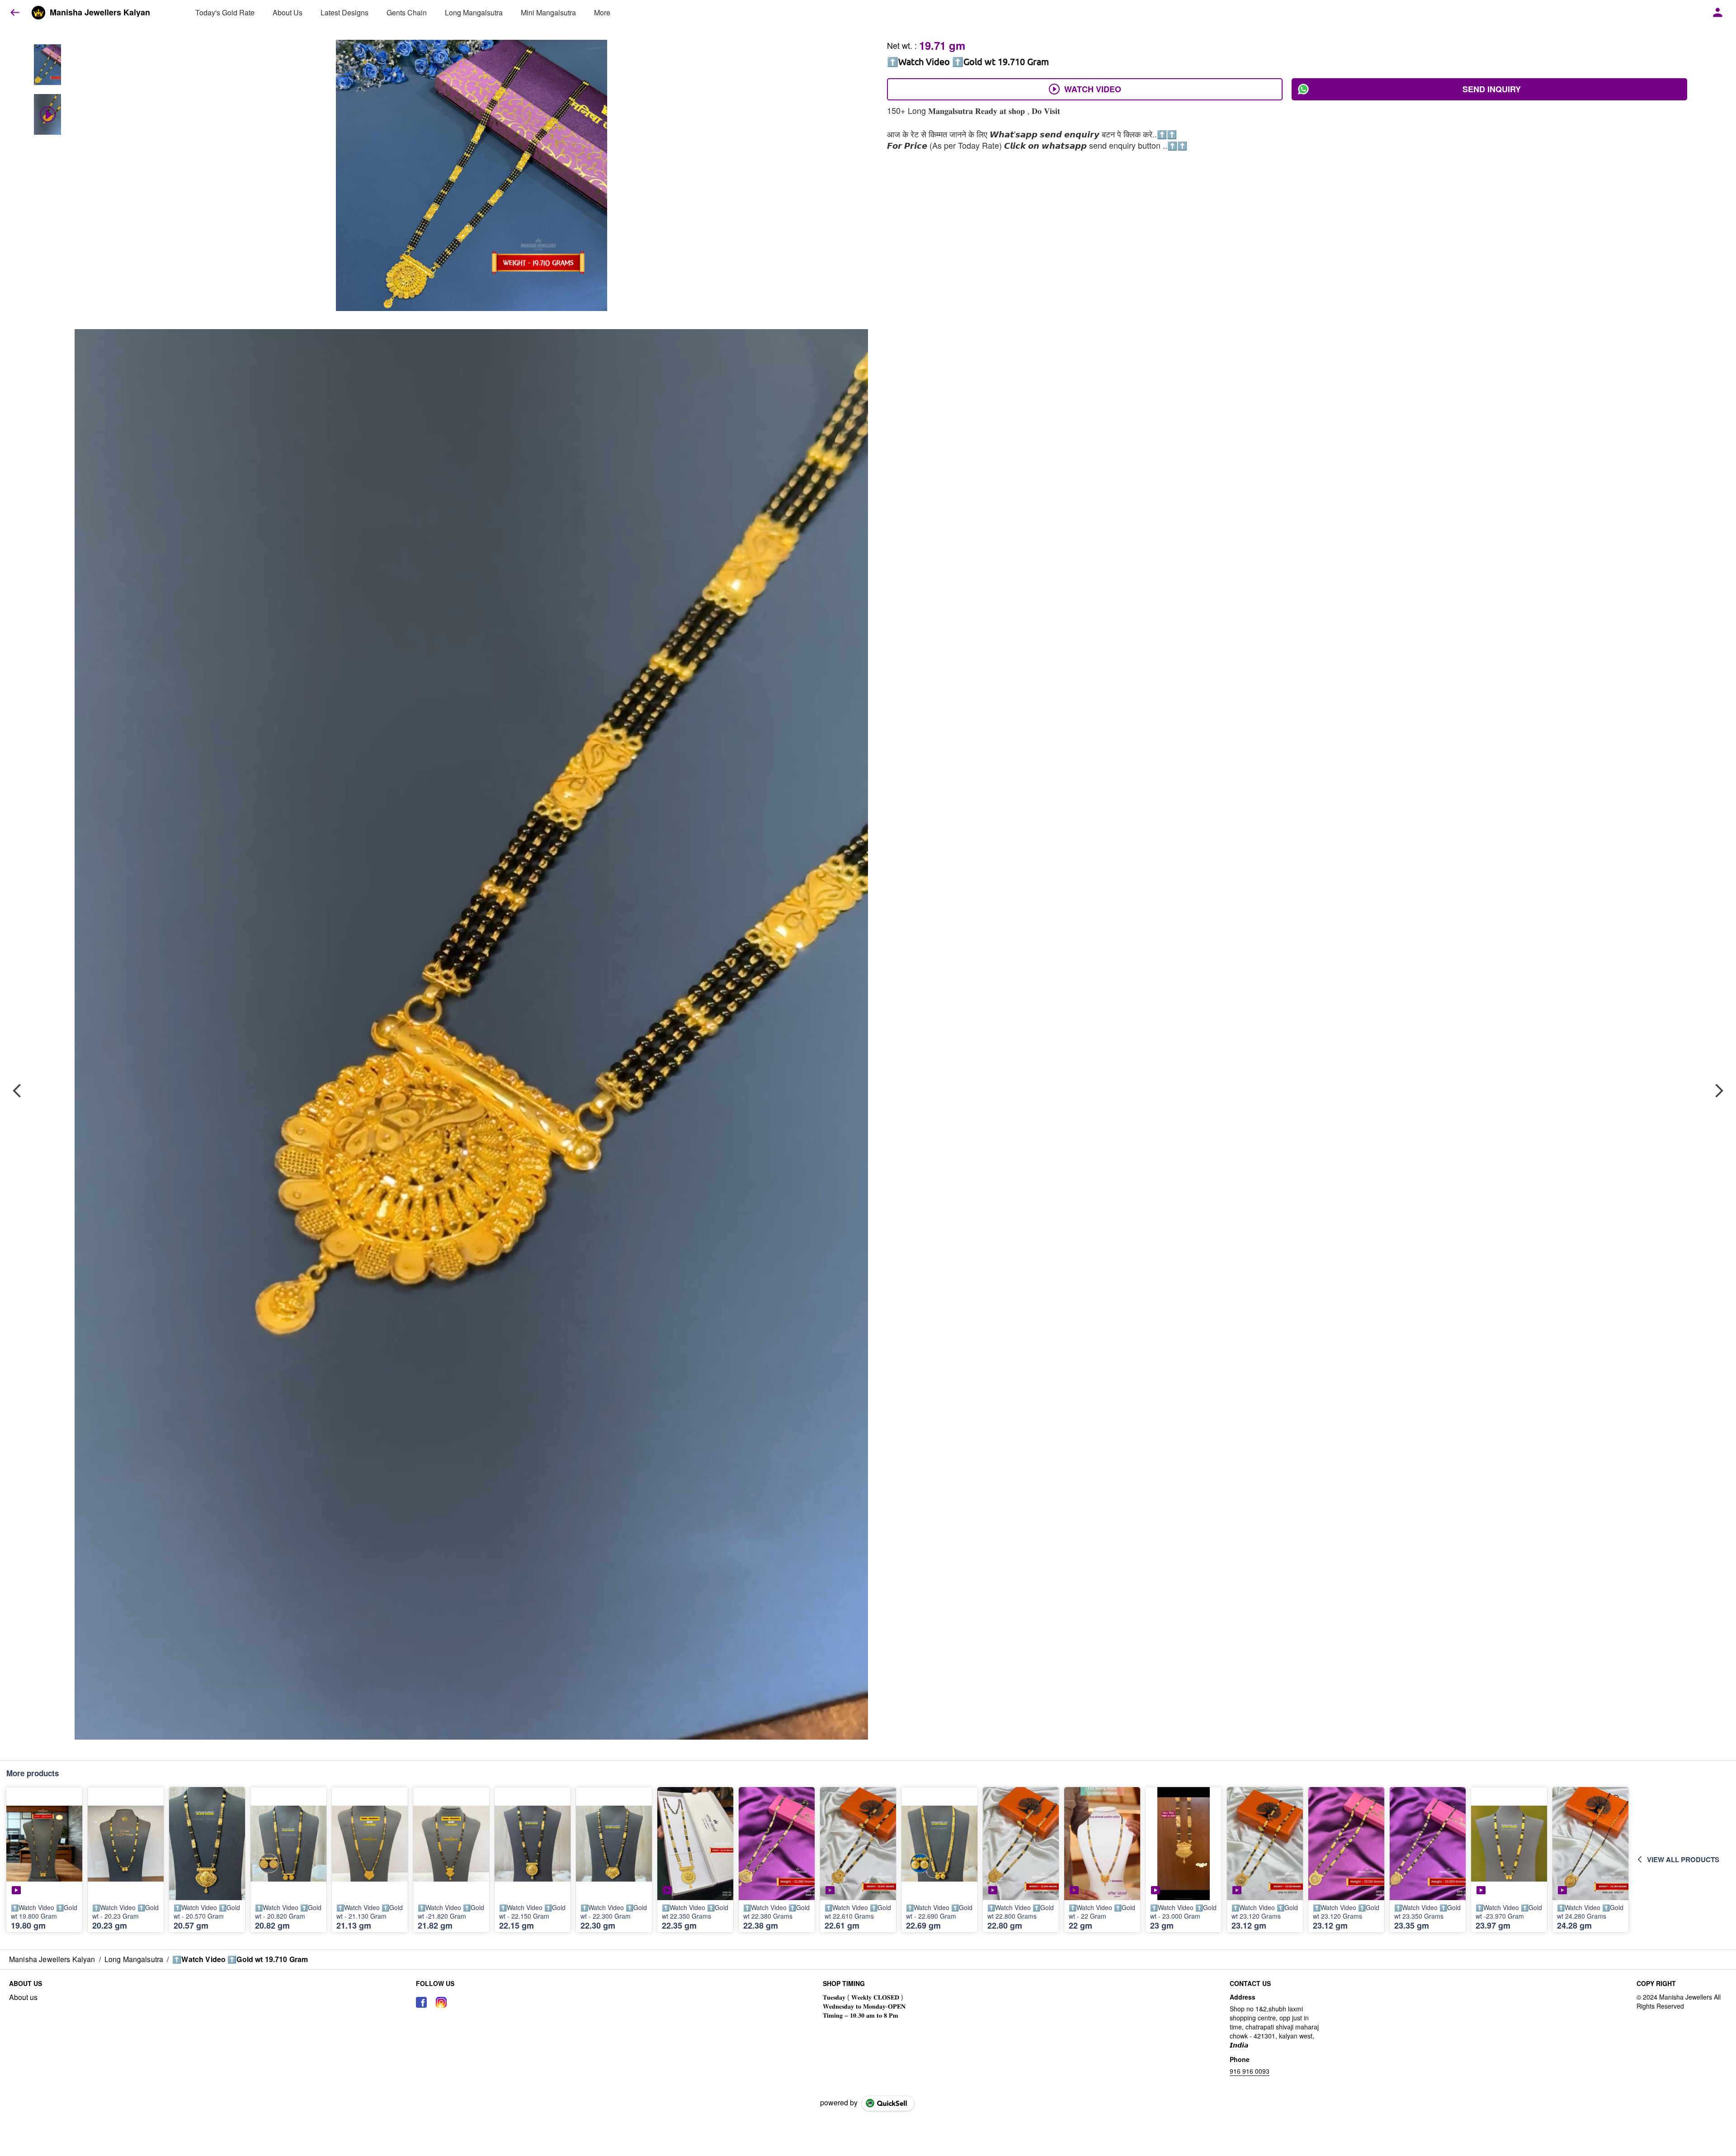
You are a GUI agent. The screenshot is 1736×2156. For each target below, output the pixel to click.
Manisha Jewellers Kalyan (100, 13)
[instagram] (441, 2002)
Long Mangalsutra (474, 12)
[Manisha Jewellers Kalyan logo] (38, 13)
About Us (288, 12)
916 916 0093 (1250, 2071)
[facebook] (421, 2002)
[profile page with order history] (1718, 13)
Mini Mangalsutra (548, 12)
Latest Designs (344, 12)
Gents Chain (407, 12)
